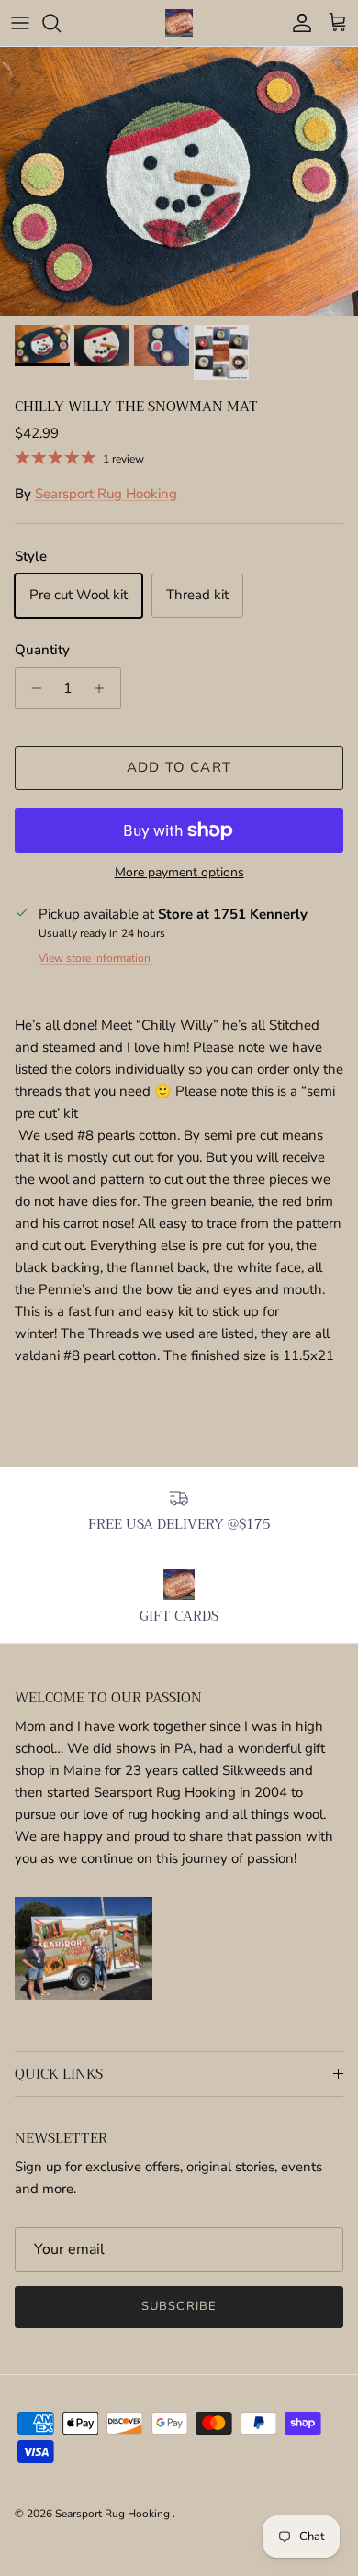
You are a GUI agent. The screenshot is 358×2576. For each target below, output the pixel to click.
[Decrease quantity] (32, 688)
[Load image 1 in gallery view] (179, 181)
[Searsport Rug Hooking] (179, 23)
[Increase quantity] (104, 688)
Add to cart (179, 767)
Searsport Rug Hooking (106, 494)
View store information (95, 958)
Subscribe (179, 2306)
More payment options (179, 873)
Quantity (42, 650)
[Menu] (20, 23)
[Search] (61, 23)
